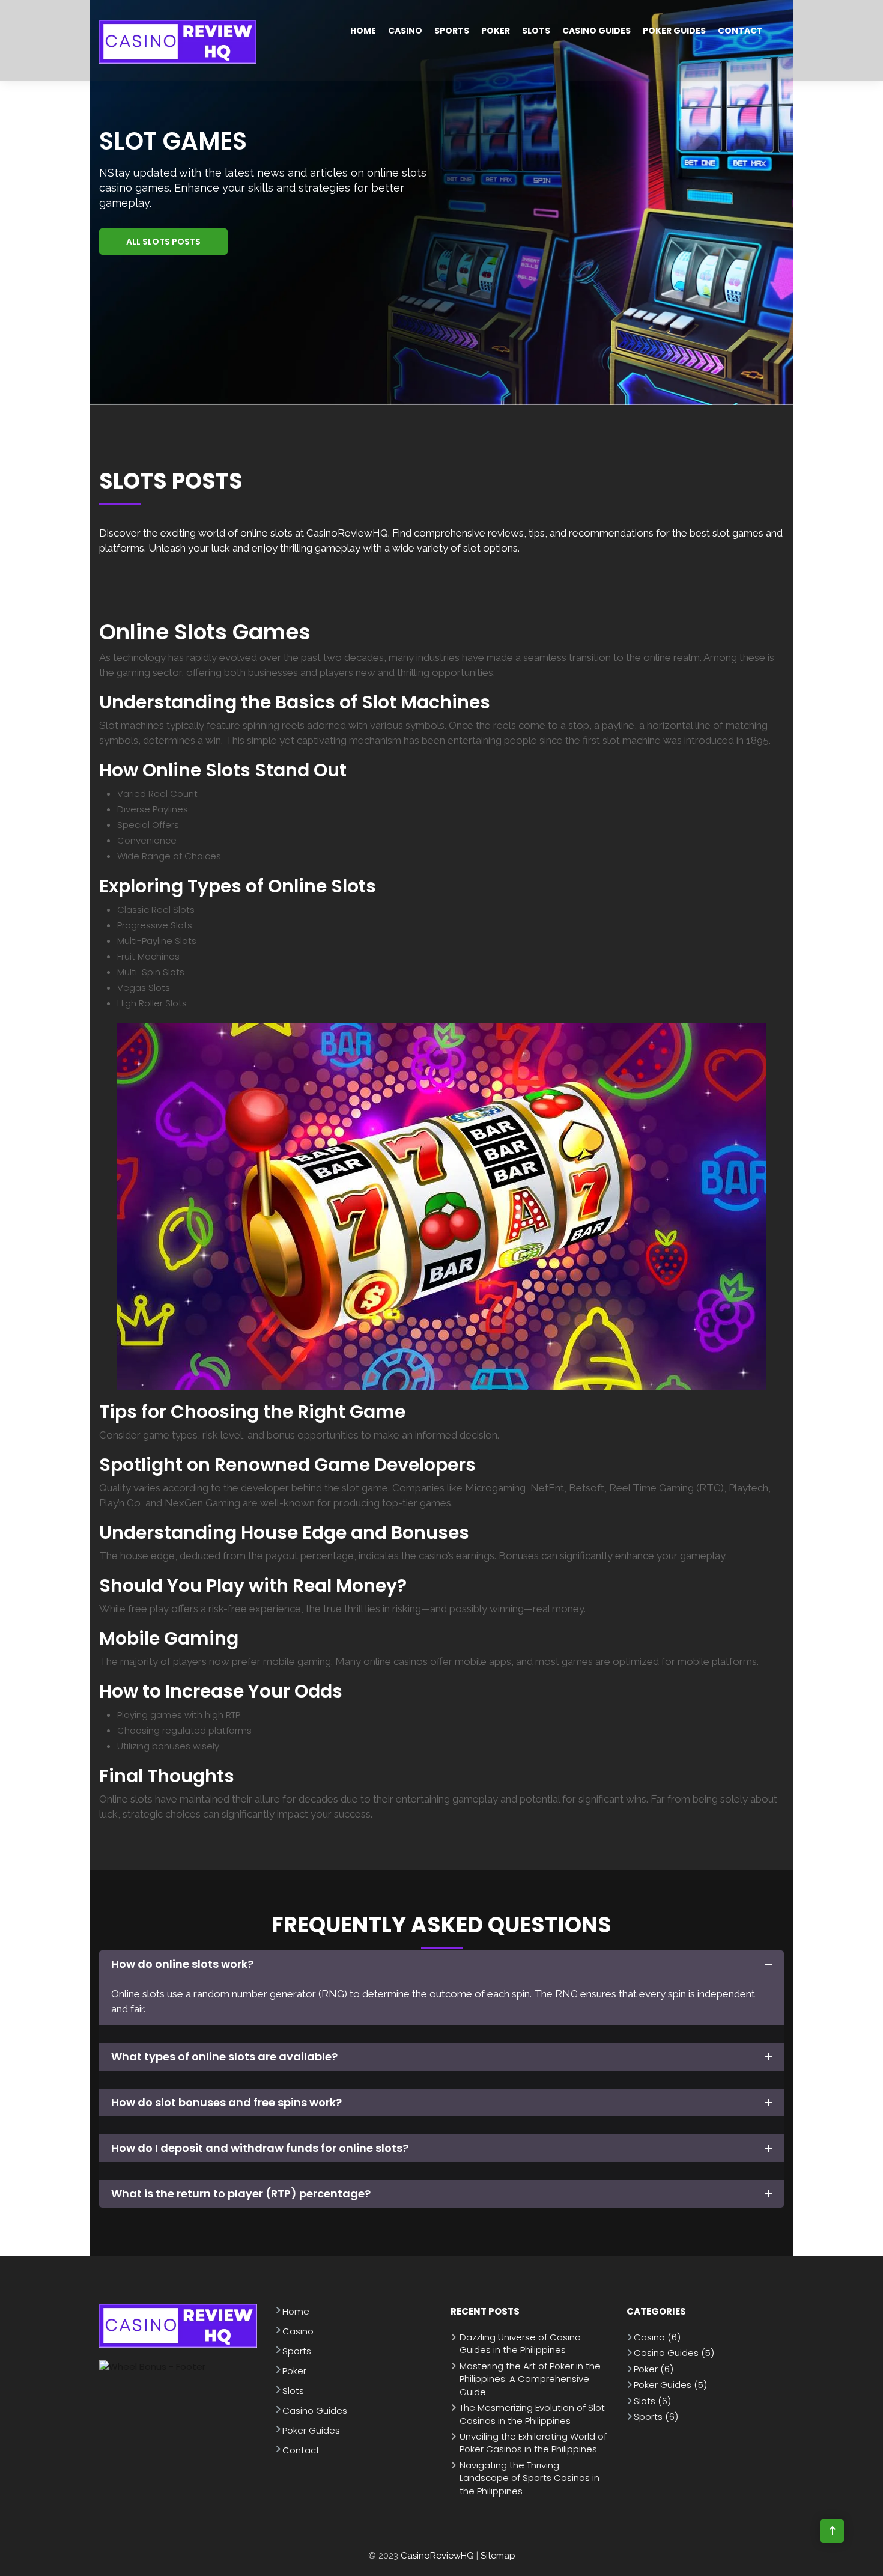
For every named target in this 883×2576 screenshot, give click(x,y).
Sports (452, 31)
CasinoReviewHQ (437, 2556)
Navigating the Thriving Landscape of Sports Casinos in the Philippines (529, 2478)
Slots (536, 31)
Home (363, 31)
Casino (405, 31)
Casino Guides (596, 31)
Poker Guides (674, 31)
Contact (740, 31)
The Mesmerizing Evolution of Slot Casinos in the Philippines (532, 2414)
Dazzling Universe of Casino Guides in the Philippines (520, 2343)
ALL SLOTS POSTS (163, 242)
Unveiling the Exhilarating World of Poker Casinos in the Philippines (533, 2443)
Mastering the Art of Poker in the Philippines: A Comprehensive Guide (530, 2379)
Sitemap (498, 2556)
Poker (496, 31)
